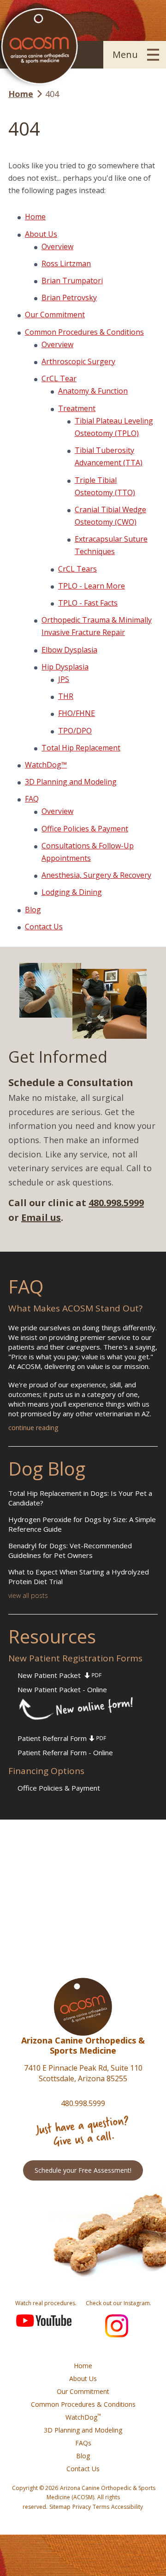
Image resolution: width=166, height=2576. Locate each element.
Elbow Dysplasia (69, 650)
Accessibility (127, 2507)
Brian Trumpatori (72, 280)
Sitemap (60, 2507)
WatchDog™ (46, 765)
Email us (41, 1217)
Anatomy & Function (93, 391)
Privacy (82, 2507)
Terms (101, 2507)
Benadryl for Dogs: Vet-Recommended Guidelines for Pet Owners (70, 1550)
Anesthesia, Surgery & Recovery (96, 875)
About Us (41, 234)
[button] (135, 55)
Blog (33, 910)
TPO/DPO (75, 731)
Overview (57, 246)
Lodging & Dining (72, 892)
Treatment (77, 408)
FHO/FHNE (77, 713)
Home (35, 217)
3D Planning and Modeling (71, 782)
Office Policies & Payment (85, 829)
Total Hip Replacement (81, 748)
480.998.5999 (116, 1203)
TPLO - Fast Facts (88, 603)
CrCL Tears (77, 569)
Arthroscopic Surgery (78, 361)
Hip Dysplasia (65, 667)
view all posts (28, 1595)
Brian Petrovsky (69, 298)
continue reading (33, 1428)
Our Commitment (55, 315)
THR (66, 696)
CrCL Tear (59, 378)
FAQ (32, 799)
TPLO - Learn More (92, 586)
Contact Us (44, 927)
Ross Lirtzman (66, 263)
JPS (64, 679)
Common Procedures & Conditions (84, 332)
